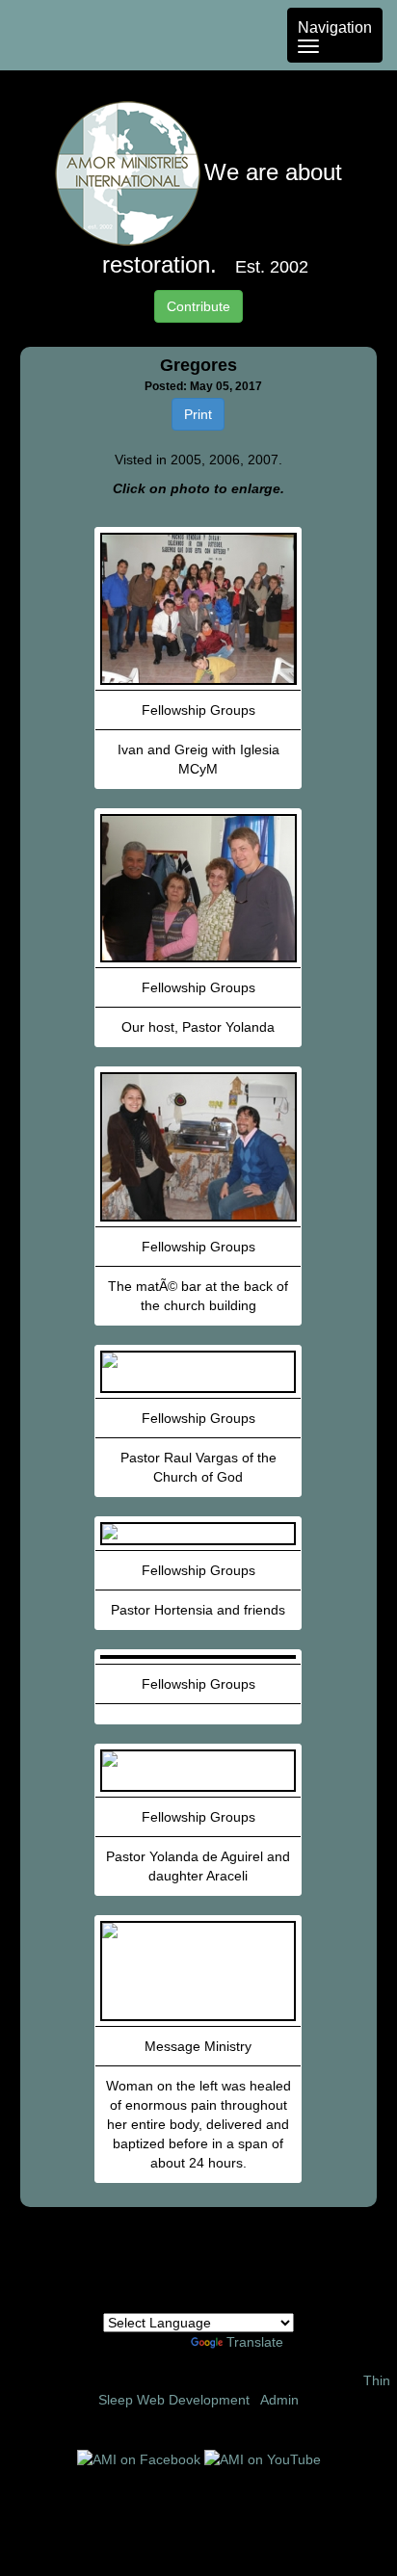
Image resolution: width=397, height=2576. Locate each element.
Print (198, 414)
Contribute (198, 306)
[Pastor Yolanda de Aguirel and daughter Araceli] (198, 1771)
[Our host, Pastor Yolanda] (198, 888)
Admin (279, 2400)
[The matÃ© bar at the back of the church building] (198, 1147)
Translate (255, 2342)
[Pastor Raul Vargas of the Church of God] (198, 1372)
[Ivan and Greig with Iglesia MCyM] (198, 609)
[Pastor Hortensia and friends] (198, 1534)
